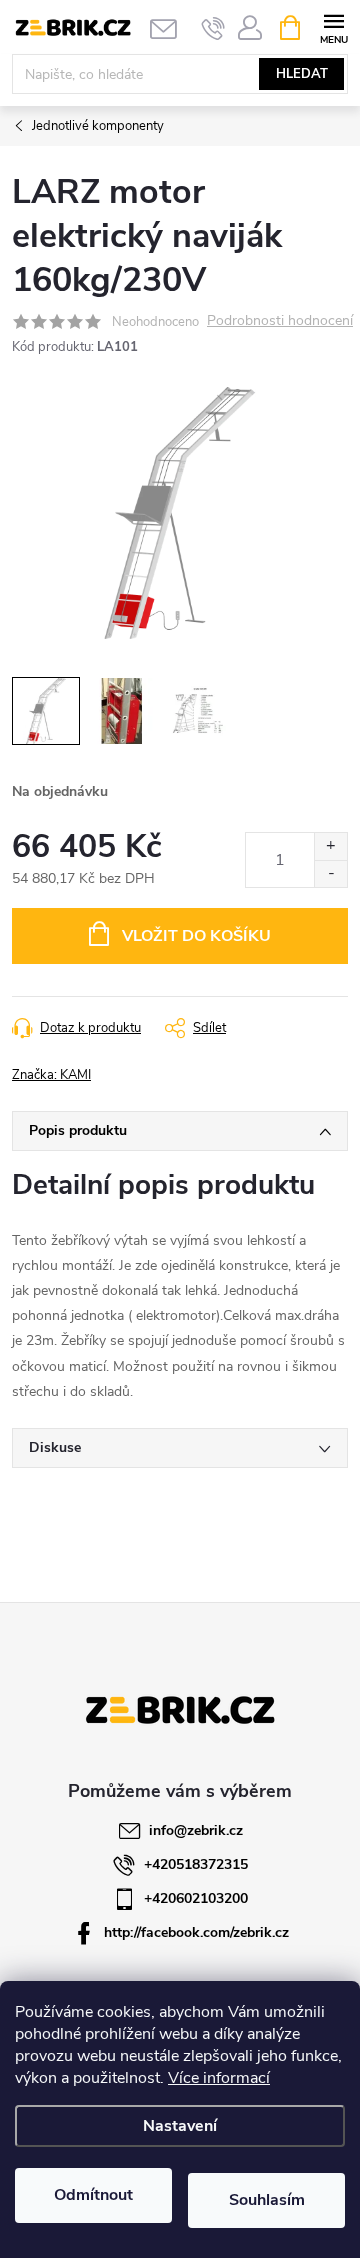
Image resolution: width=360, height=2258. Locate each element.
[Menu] (333, 26)
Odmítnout (93, 2195)
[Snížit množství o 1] (330, 873)
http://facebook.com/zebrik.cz (196, 1932)
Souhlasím (267, 2200)
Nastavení (180, 2126)
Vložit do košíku (196, 936)
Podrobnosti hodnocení (280, 321)
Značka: (51, 1075)
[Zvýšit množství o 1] (330, 846)
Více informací (219, 2078)
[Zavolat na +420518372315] (213, 28)
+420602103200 (196, 1898)
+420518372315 (196, 1864)
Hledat (302, 74)
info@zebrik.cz (196, 1830)
